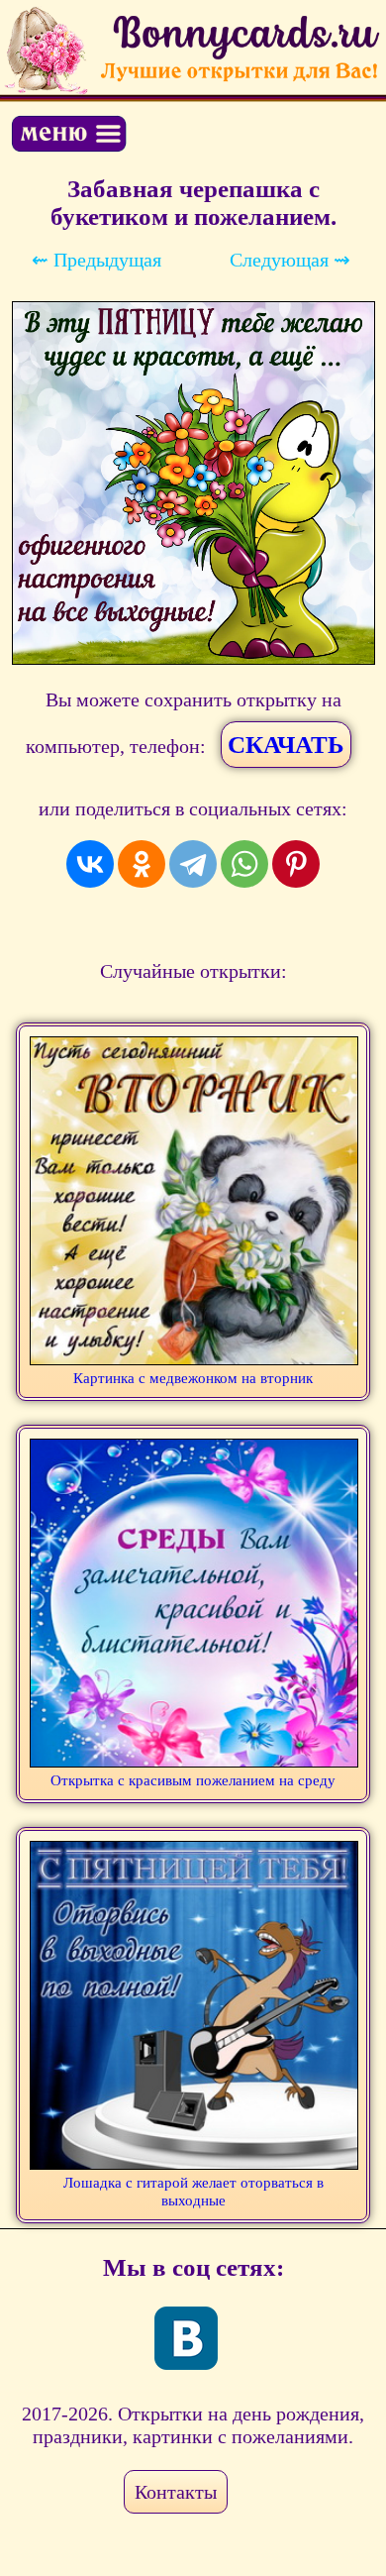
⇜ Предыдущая (96, 260)
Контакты (176, 2492)
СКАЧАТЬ (286, 745)
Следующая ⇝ (290, 260)
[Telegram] (193, 864)
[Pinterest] (296, 864)
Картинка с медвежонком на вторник (193, 1378)
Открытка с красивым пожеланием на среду (193, 1780)
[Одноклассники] (142, 864)
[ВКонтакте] (90, 864)
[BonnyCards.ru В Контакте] (186, 2338)
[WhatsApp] (244, 864)
